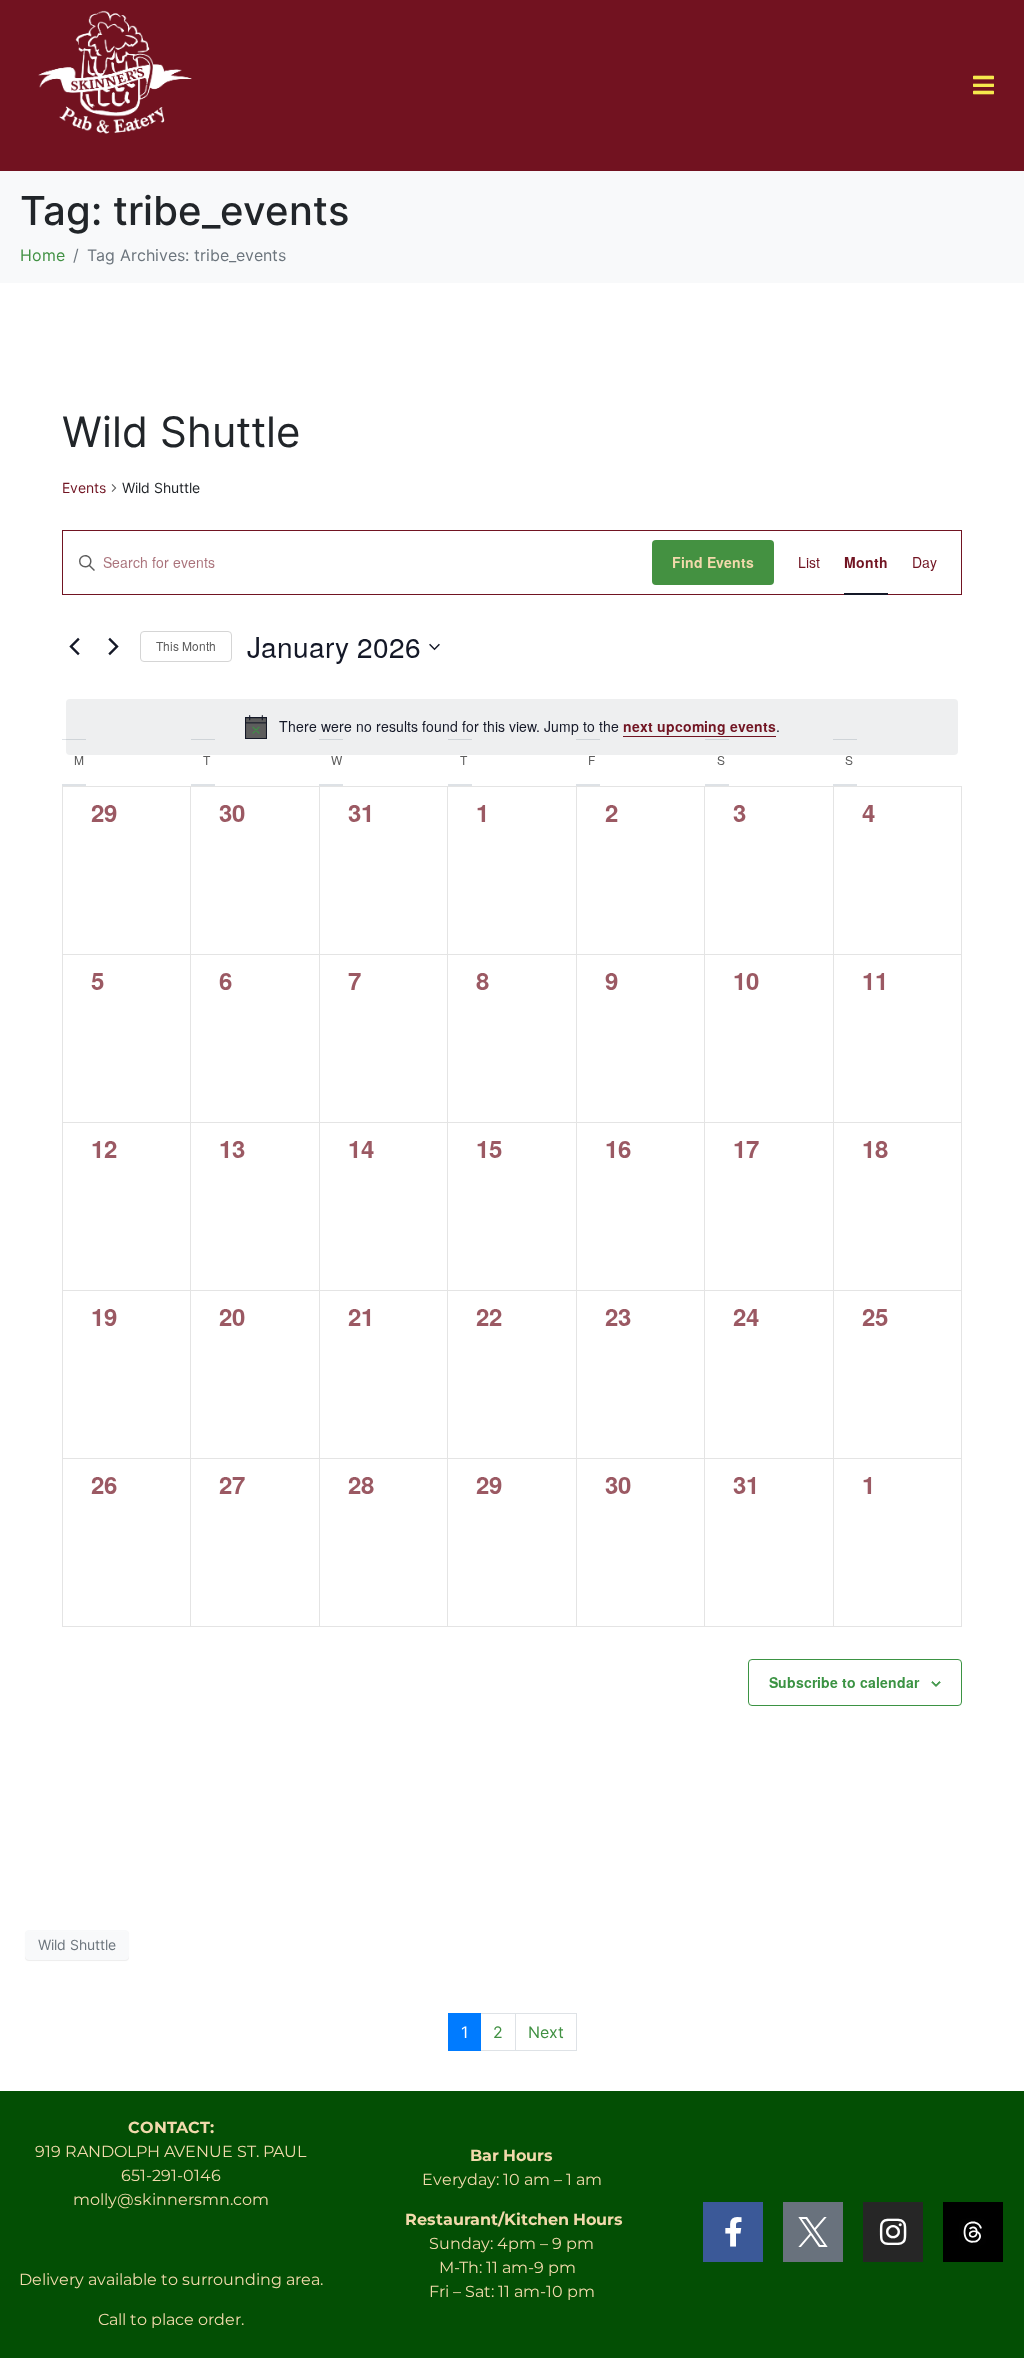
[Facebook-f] (733, 2232)
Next (546, 2032)
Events (84, 487)
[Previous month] (74, 647)
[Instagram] (893, 2232)
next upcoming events (699, 726)
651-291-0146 (171, 2175)
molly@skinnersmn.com (171, 2199)
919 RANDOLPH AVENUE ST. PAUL (170, 2151)
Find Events (713, 562)
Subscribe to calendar (844, 1682)
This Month (186, 645)
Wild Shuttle (77, 1944)
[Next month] (113, 647)
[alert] (512, 727)
